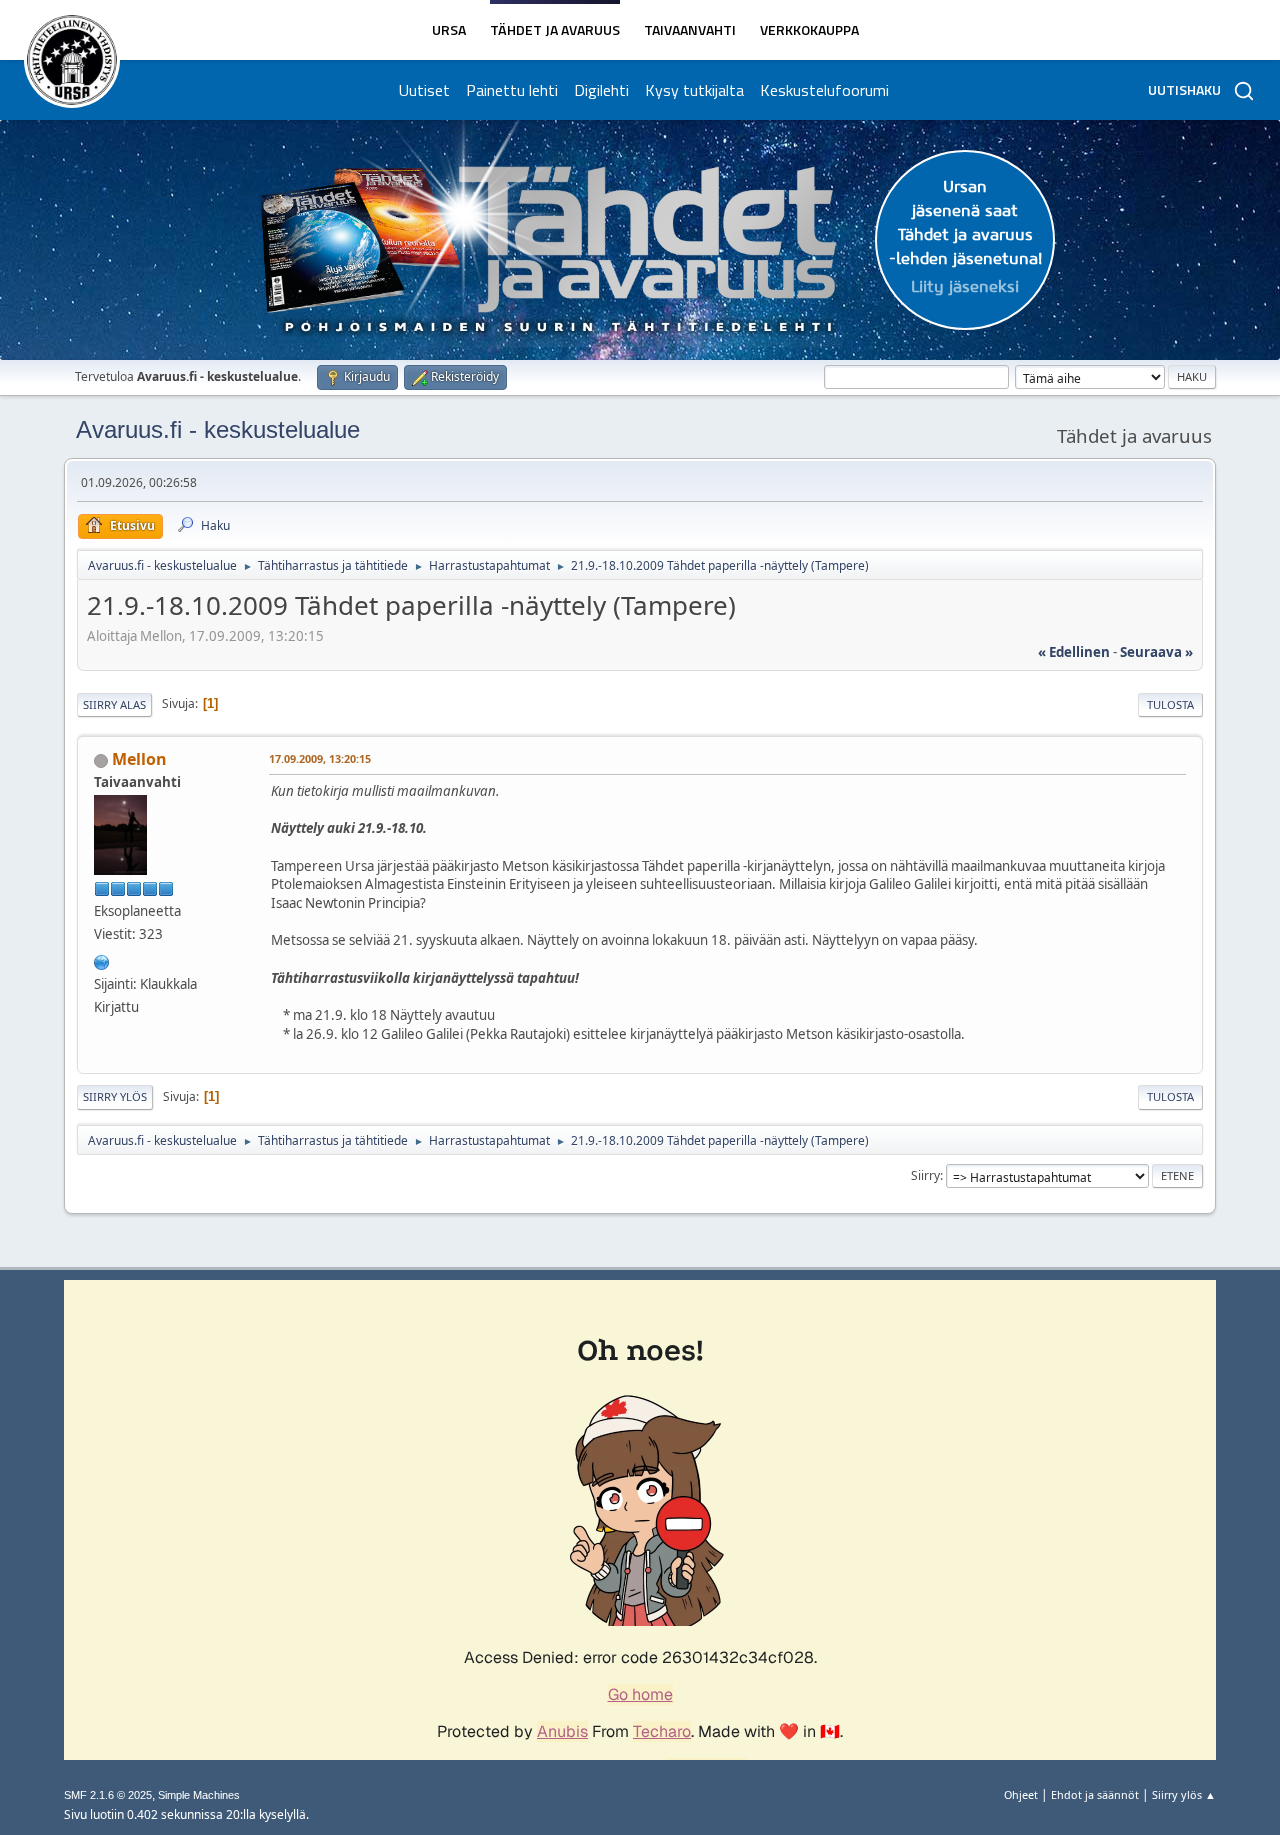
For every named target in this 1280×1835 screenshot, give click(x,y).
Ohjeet (1021, 1794)
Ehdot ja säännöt (1095, 1794)
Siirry (925, 1175)
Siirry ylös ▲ (1184, 1794)
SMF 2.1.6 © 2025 (108, 1795)
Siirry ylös (115, 1096)
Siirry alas (114, 704)
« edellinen (1074, 652)
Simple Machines (199, 1795)
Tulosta (1170, 704)
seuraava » (1156, 652)
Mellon (139, 759)
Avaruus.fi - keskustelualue (218, 429)
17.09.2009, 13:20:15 (320, 758)
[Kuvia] (102, 960)
